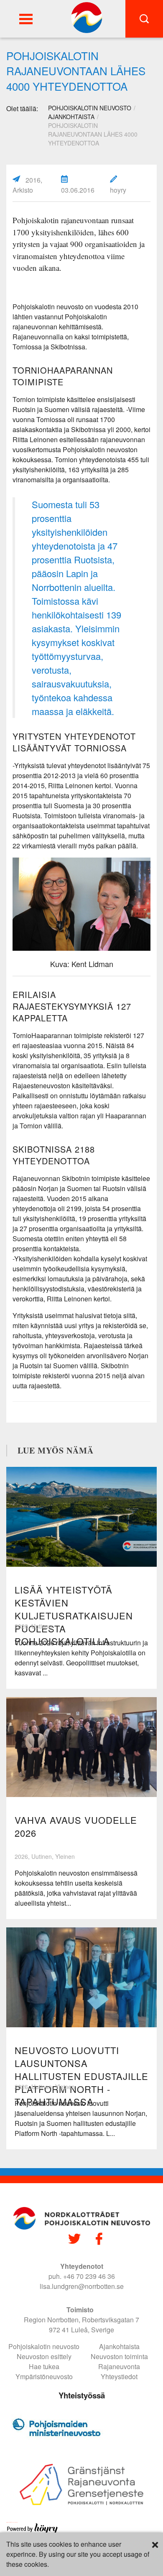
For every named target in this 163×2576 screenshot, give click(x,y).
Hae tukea (44, 2366)
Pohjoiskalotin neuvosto (44, 2346)
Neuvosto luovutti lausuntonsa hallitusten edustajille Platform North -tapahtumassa (81, 2076)
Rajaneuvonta (119, 2366)
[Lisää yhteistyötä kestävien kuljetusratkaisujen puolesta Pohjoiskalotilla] (81, 1517)
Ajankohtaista (71, 117)
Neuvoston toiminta (119, 2356)
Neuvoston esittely (44, 2356)
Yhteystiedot (119, 2376)
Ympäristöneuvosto (44, 2376)
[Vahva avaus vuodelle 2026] (81, 1747)
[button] (26, 19)
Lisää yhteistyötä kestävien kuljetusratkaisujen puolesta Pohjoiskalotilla (74, 1615)
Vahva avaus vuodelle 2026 (76, 1826)
